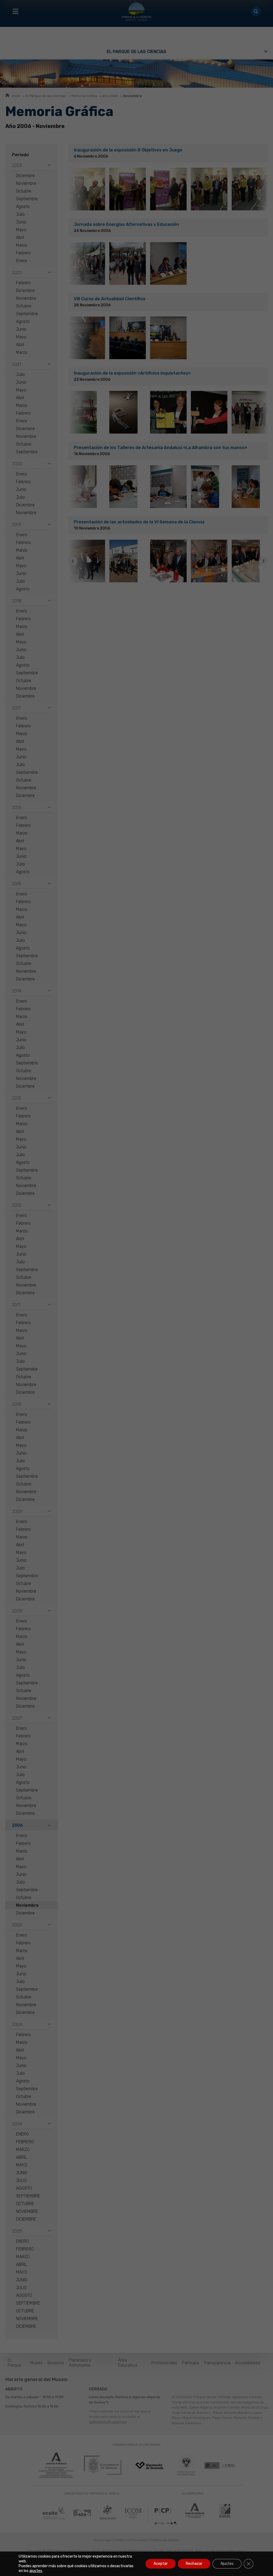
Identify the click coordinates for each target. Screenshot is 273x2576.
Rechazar (194, 2564)
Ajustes (227, 2564)
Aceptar (161, 2564)
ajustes (36, 2571)
